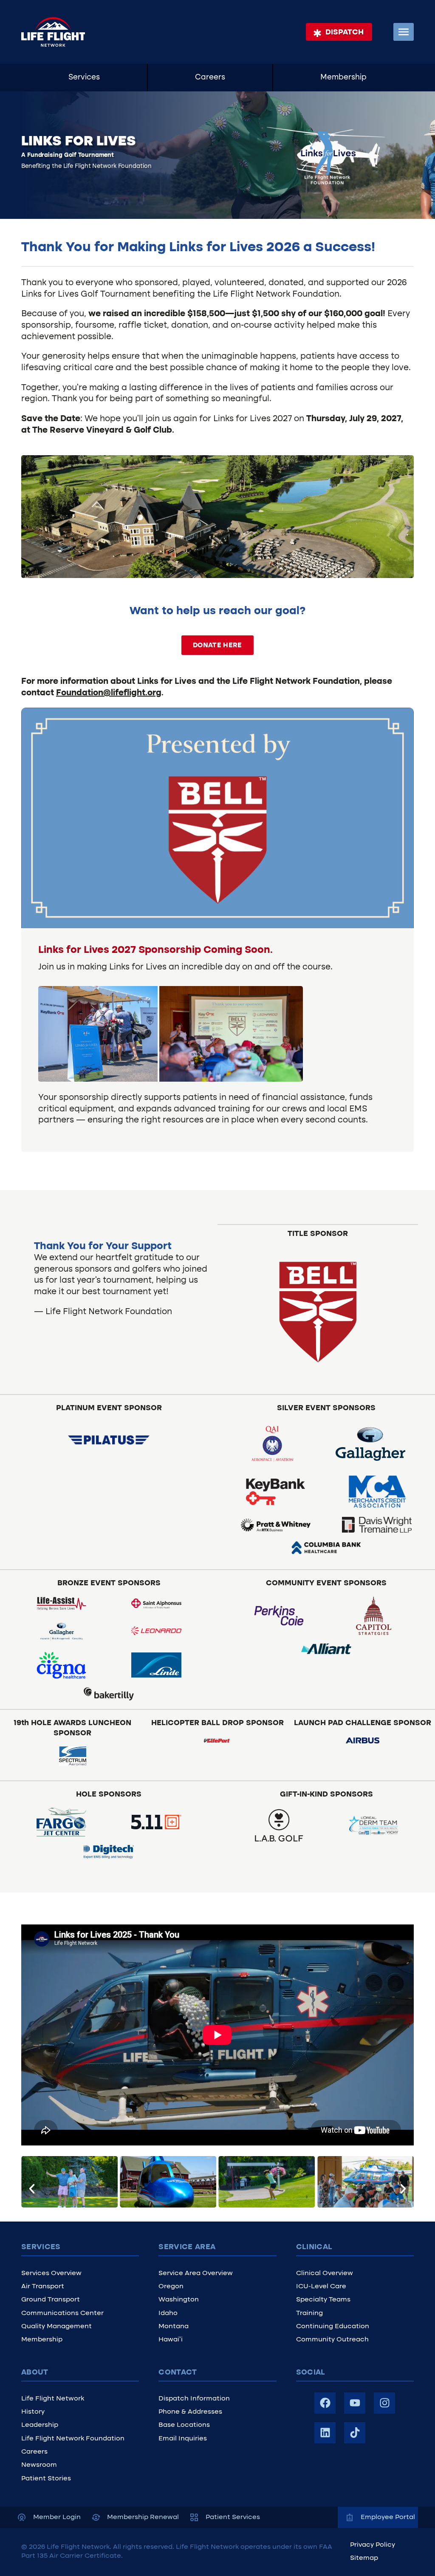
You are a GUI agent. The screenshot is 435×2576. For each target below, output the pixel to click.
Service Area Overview (196, 2273)
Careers (210, 78)
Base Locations (184, 2425)
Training (309, 2313)
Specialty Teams (323, 2300)
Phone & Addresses (190, 2412)
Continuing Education (333, 2327)
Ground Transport (51, 2300)
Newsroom (39, 2465)
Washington (179, 2300)
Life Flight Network (53, 2399)
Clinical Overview (325, 2273)
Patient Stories (46, 2479)
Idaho (168, 2313)
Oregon (171, 2287)
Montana (174, 2327)
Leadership (40, 2425)
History (33, 2412)
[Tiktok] (355, 2433)
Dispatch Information (194, 2399)
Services (84, 78)
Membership (343, 78)
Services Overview (51, 2273)
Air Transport (43, 2287)
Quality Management (56, 2327)
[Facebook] (325, 2403)
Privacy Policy (373, 2545)
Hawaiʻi (171, 2340)
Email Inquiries (183, 2439)
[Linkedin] (325, 2433)
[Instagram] (384, 2403)
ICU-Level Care (321, 2287)
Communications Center (62, 2313)
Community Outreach (332, 2340)
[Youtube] (355, 2403)
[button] (32, 2189)
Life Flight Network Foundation (73, 2439)
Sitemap (364, 2558)
